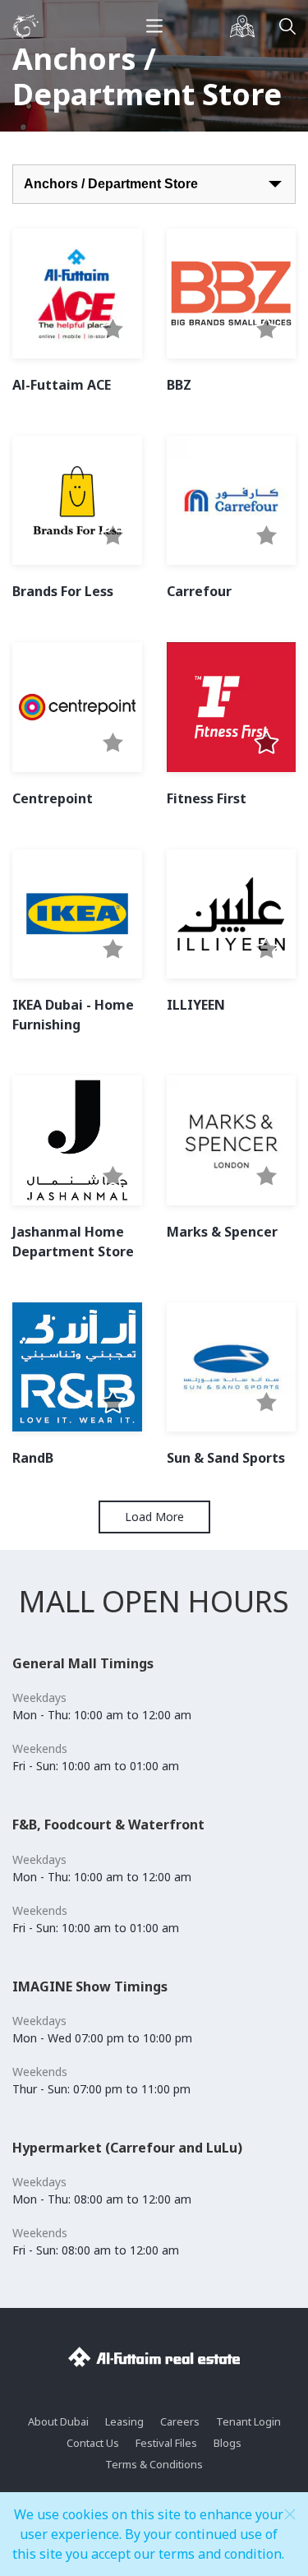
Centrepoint (53, 798)
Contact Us (93, 2443)
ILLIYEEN (196, 1005)
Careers (180, 2421)
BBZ (179, 385)
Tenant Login (248, 2421)
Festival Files (166, 2443)
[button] (113, 330)
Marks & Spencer (222, 1232)
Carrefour (199, 591)
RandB (33, 1458)
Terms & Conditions (154, 2464)
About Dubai (58, 2421)
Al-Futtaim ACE (62, 385)
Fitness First (207, 798)
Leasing (124, 2421)
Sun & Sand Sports (226, 1458)
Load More (154, 1517)
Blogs (228, 2443)
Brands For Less (63, 591)
